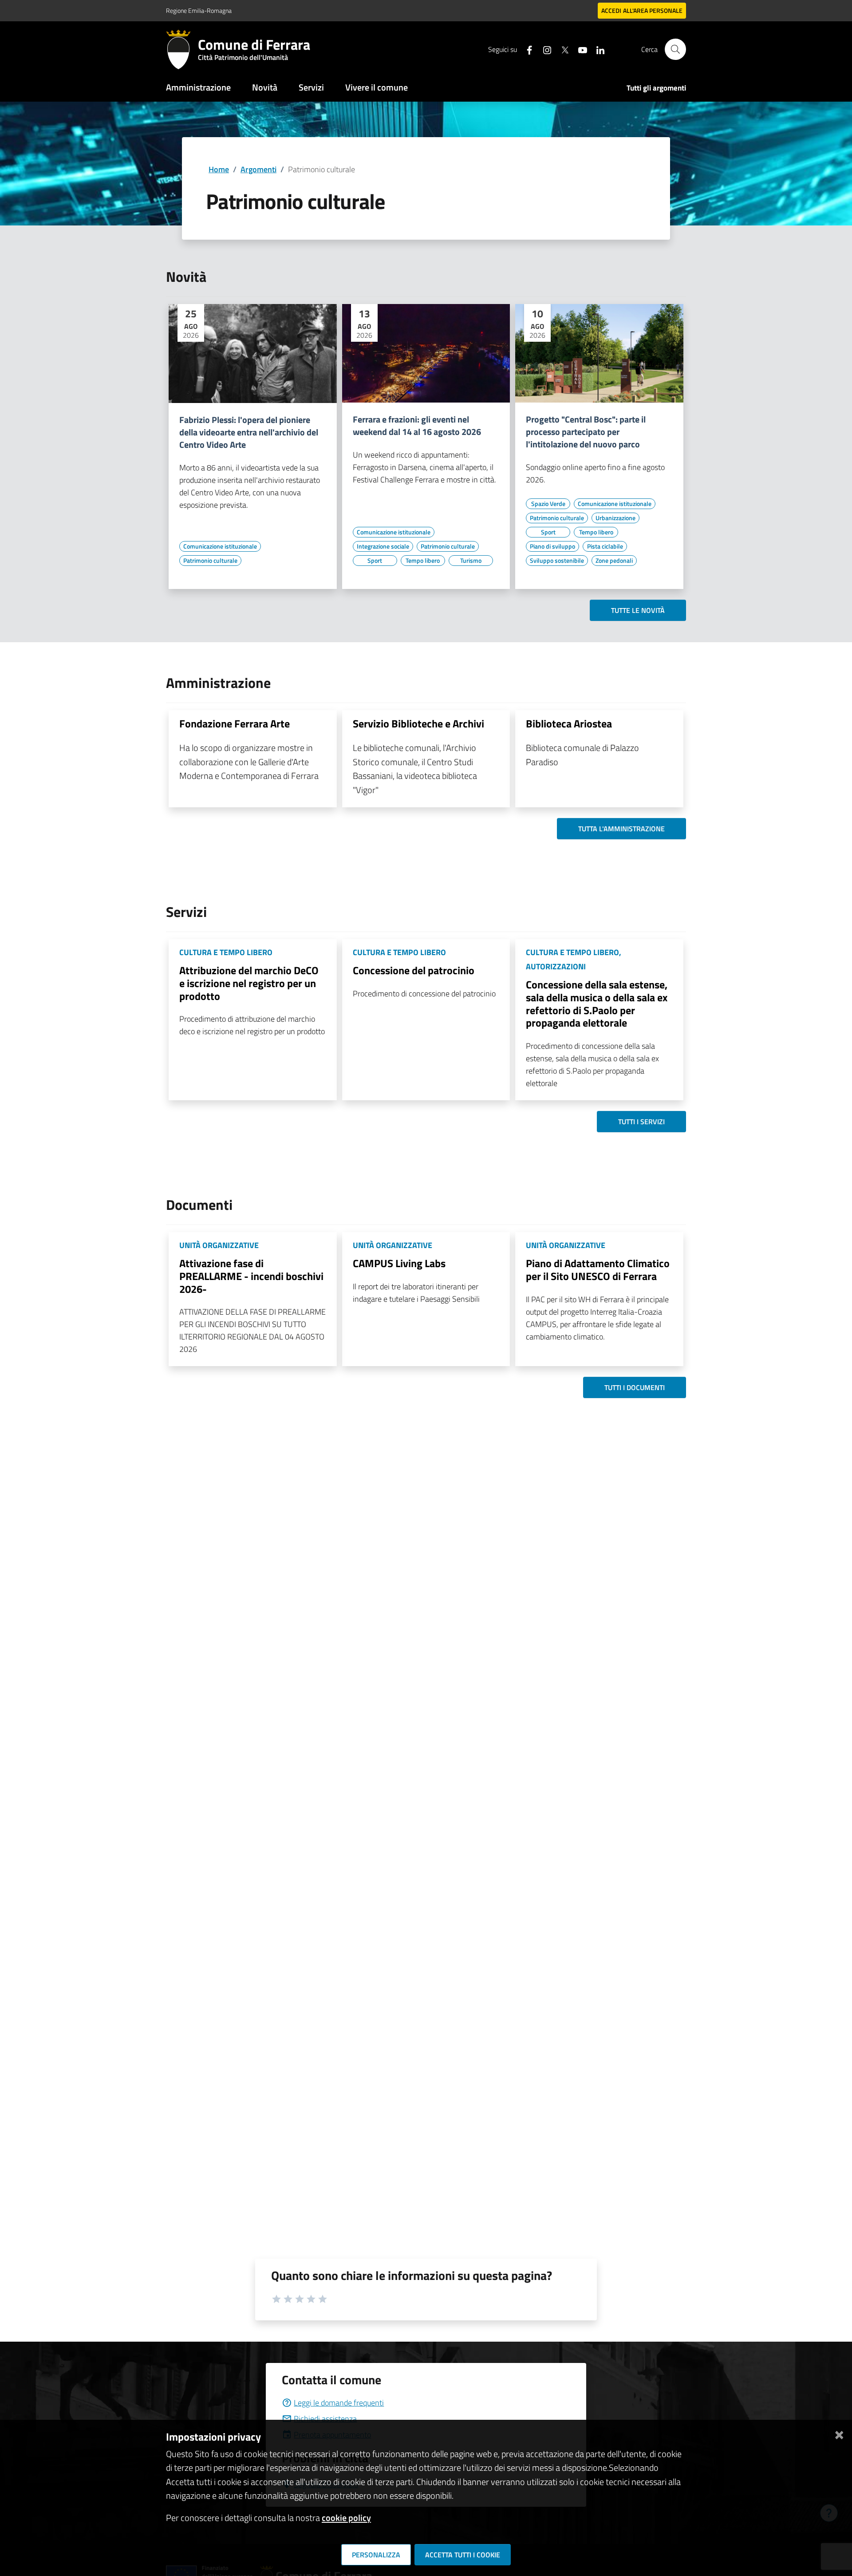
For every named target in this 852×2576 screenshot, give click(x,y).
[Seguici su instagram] (544, 49)
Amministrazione (198, 87)
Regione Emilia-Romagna (199, 10)
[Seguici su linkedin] (597, 49)
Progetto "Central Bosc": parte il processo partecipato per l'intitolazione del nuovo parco (586, 432)
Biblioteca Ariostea (569, 723)
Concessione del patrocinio (414, 970)
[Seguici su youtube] (579, 49)
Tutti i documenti (635, 1387)
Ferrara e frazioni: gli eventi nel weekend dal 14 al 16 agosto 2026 (417, 426)
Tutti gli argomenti (656, 88)
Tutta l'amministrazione (621, 829)
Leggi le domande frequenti (339, 2403)
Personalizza (376, 2555)
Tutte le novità (638, 610)
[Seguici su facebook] (526, 49)
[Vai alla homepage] (182, 49)
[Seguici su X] (561, 49)
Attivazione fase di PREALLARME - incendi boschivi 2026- (251, 1276)
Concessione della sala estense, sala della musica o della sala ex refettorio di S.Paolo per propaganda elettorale (597, 1004)
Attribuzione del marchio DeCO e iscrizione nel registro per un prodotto (249, 983)
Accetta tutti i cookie (463, 2555)
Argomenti (258, 169)
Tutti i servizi (641, 1122)
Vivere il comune (377, 87)
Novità (265, 87)
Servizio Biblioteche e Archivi (418, 723)
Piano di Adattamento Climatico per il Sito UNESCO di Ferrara (598, 1270)
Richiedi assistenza (325, 2419)
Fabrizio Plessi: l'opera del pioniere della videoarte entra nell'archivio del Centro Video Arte (249, 432)
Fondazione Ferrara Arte (235, 723)
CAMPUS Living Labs (399, 1263)
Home (219, 169)
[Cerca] (675, 49)
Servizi (311, 87)
